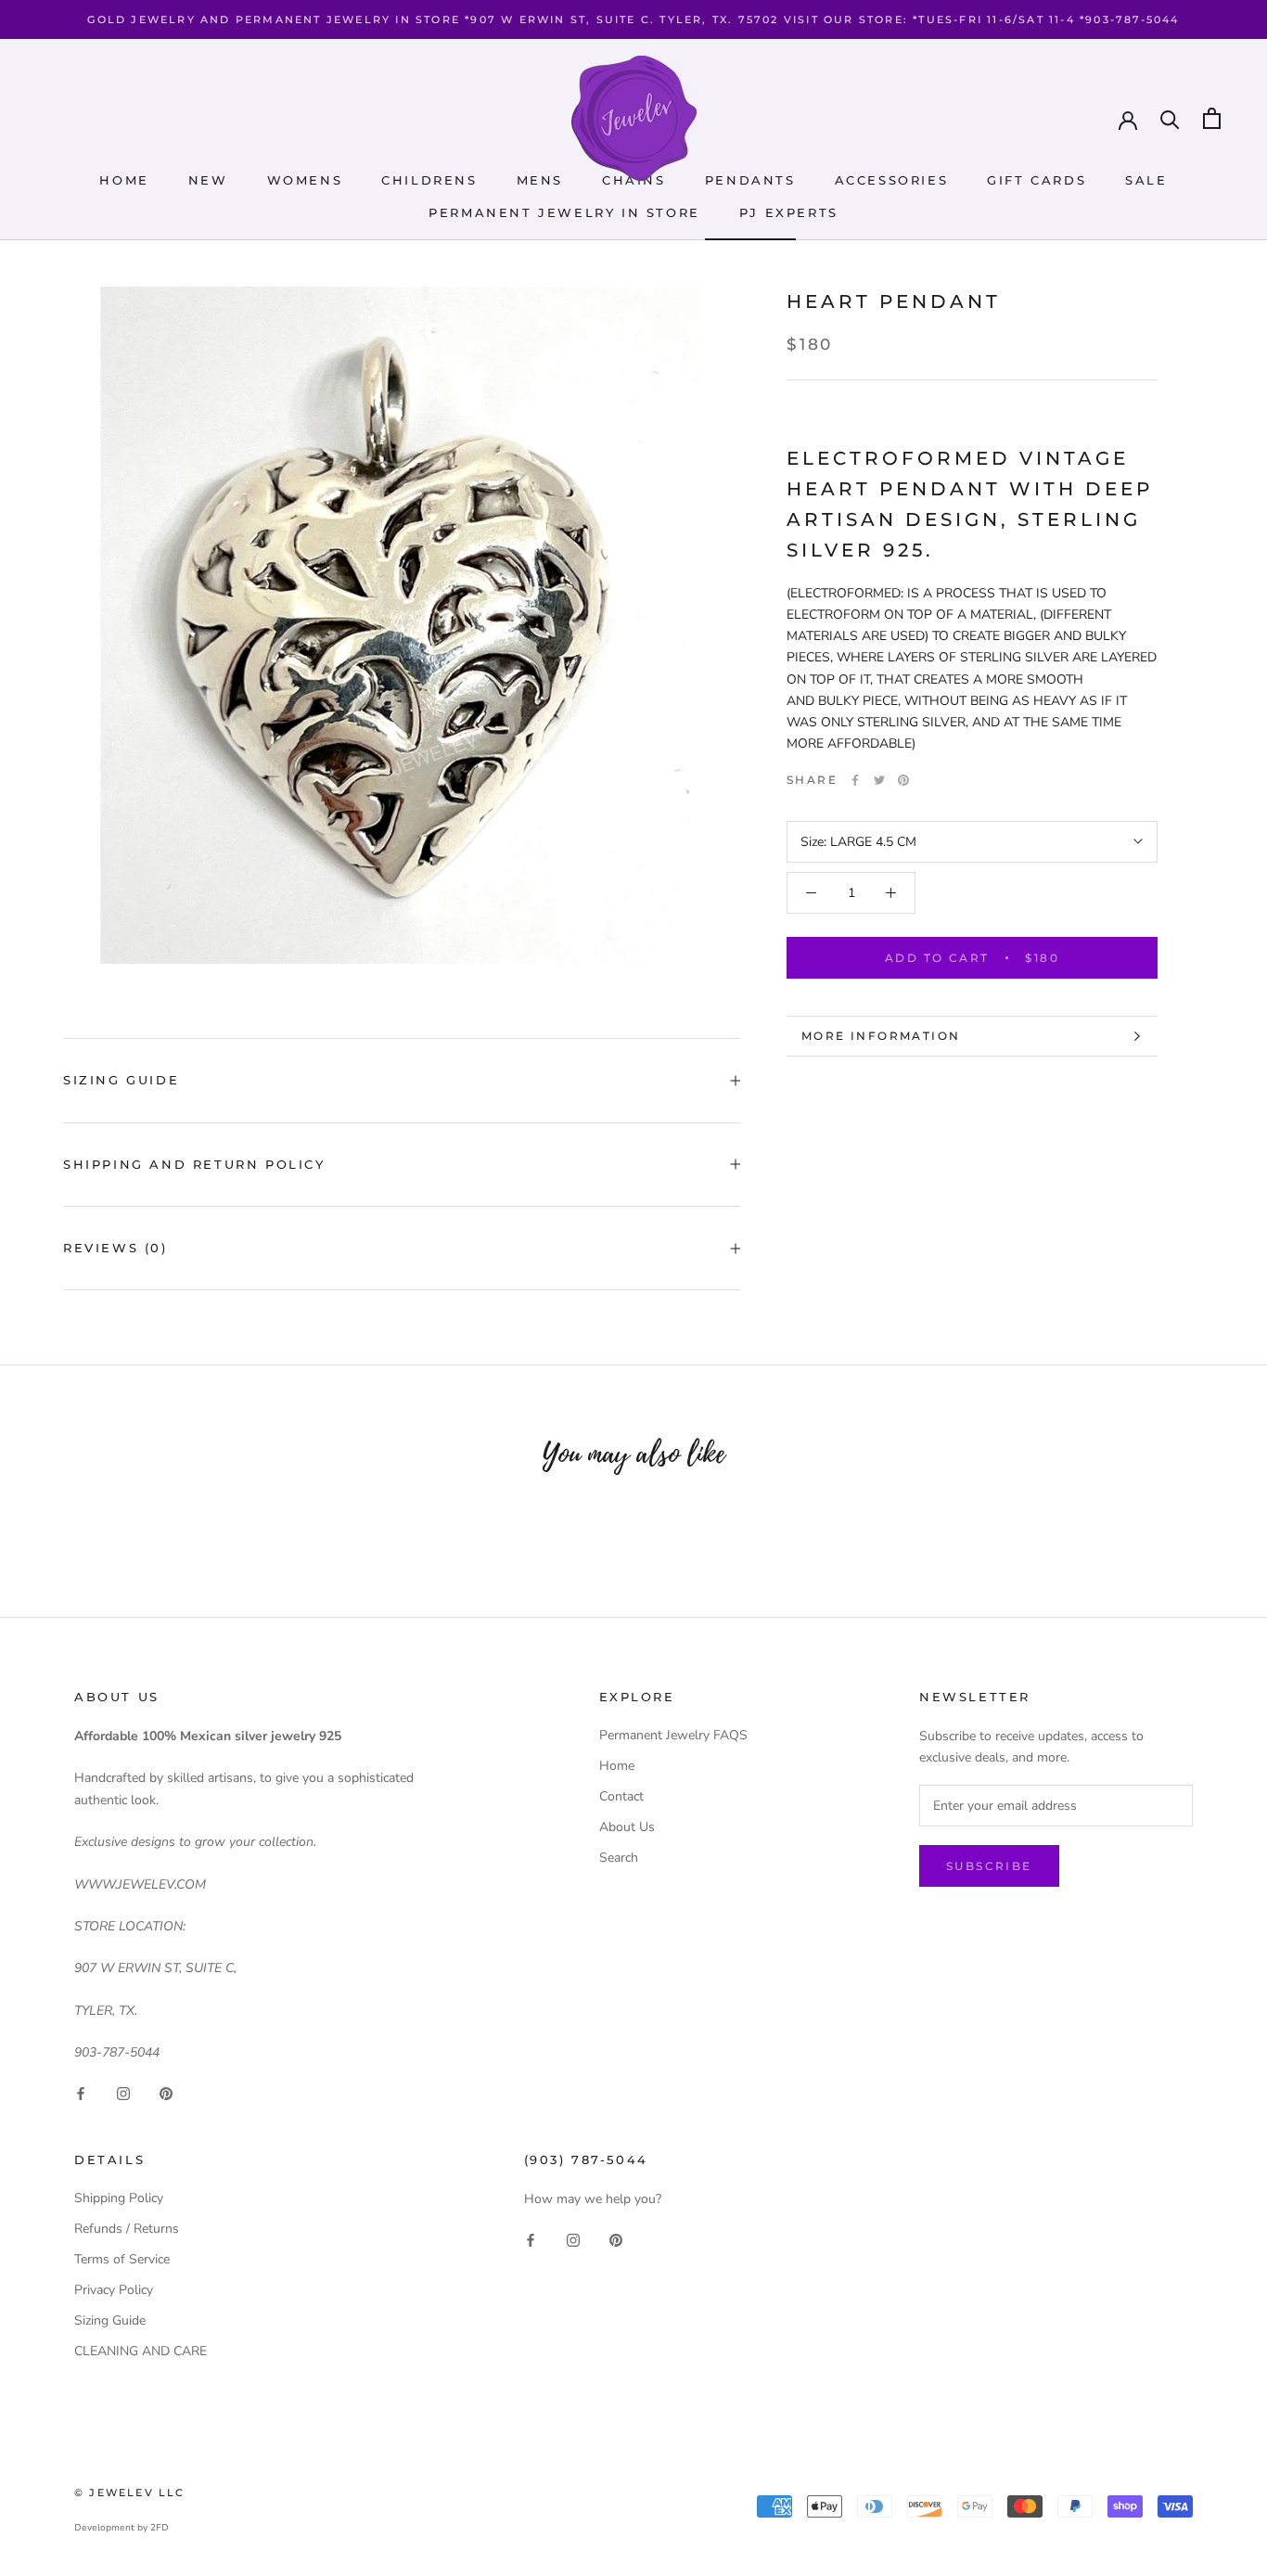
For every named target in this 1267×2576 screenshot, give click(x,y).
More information (881, 1036)
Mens (540, 180)
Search (619, 1858)
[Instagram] (123, 2093)
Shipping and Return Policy (194, 1164)
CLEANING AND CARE (141, 2351)
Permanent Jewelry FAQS (673, 1735)
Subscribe (989, 1866)
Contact (621, 1796)
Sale (1146, 180)
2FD (160, 2528)
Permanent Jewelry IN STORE (564, 212)
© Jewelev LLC (130, 2493)
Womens (305, 180)
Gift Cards (1037, 180)
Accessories (892, 180)
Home (124, 180)
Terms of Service (122, 2259)
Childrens (429, 180)
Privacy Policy (114, 2290)
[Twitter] (879, 780)
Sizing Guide (121, 1080)
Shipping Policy (119, 2198)
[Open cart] (1212, 118)
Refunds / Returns (127, 2229)
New (208, 180)
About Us (627, 1827)
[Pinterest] (903, 780)
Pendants (750, 180)
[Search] (1170, 118)
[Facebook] (855, 780)
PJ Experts (789, 212)
